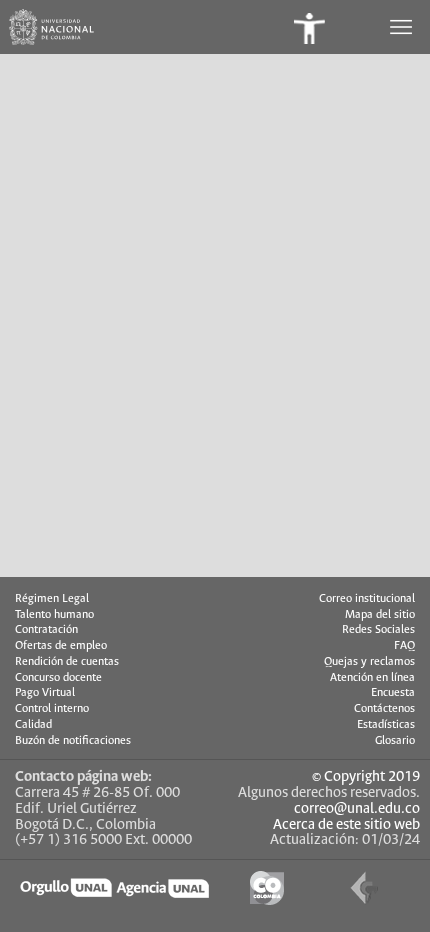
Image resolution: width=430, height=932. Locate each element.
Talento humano (54, 615)
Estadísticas (386, 725)
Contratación (46, 630)
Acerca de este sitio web (346, 825)
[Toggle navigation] (403, 27)
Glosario (395, 741)
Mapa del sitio (380, 615)
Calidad (33, 725)
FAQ (404, 646)
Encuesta (393, 693)
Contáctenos (384, 709)
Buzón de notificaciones (73, 741)
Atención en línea (372, 678)
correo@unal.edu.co (357, 809)
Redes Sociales (378, 630)
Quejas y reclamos (369, 662)
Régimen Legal (52, 599)
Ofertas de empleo (61, 646)
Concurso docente (58, 678)
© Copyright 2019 (366, 777)
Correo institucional (367, 599)
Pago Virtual (45, 693)
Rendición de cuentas (67, 662)
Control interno (52, 709)
